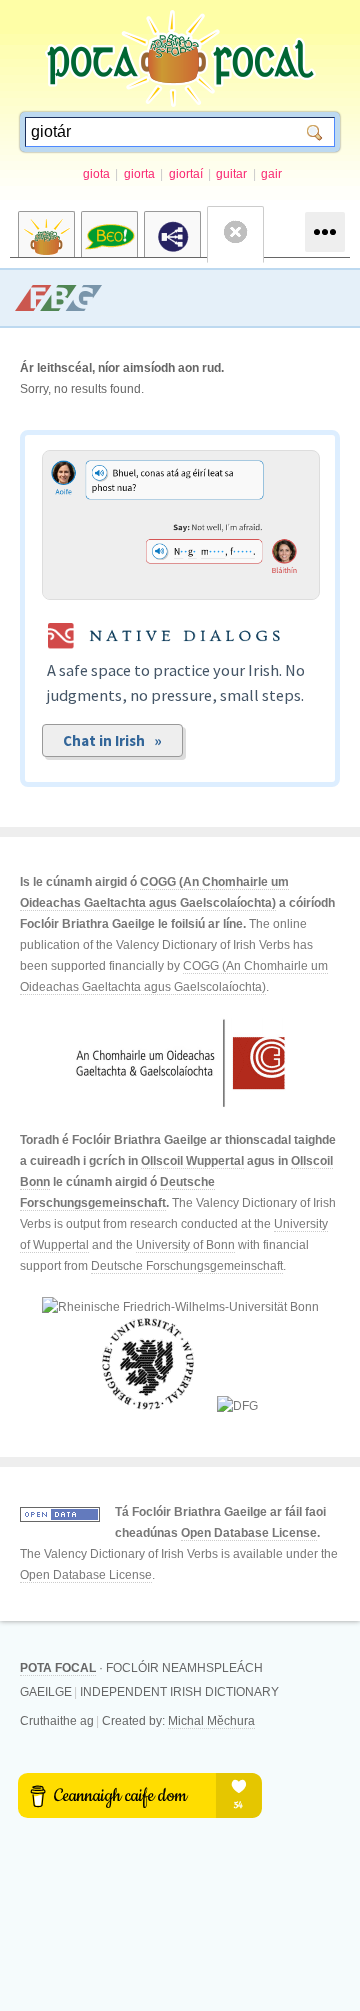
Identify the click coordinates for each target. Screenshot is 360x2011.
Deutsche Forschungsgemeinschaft (187, 1266)
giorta (139, 174)
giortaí (186, 174)
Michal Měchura (211, 1721)
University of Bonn (185, 1245)
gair (271, 174)
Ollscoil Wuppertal (192, 1161)
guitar (231, 174)
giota (96, 174)
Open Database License (249, 1533)
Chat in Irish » (112, 740)
